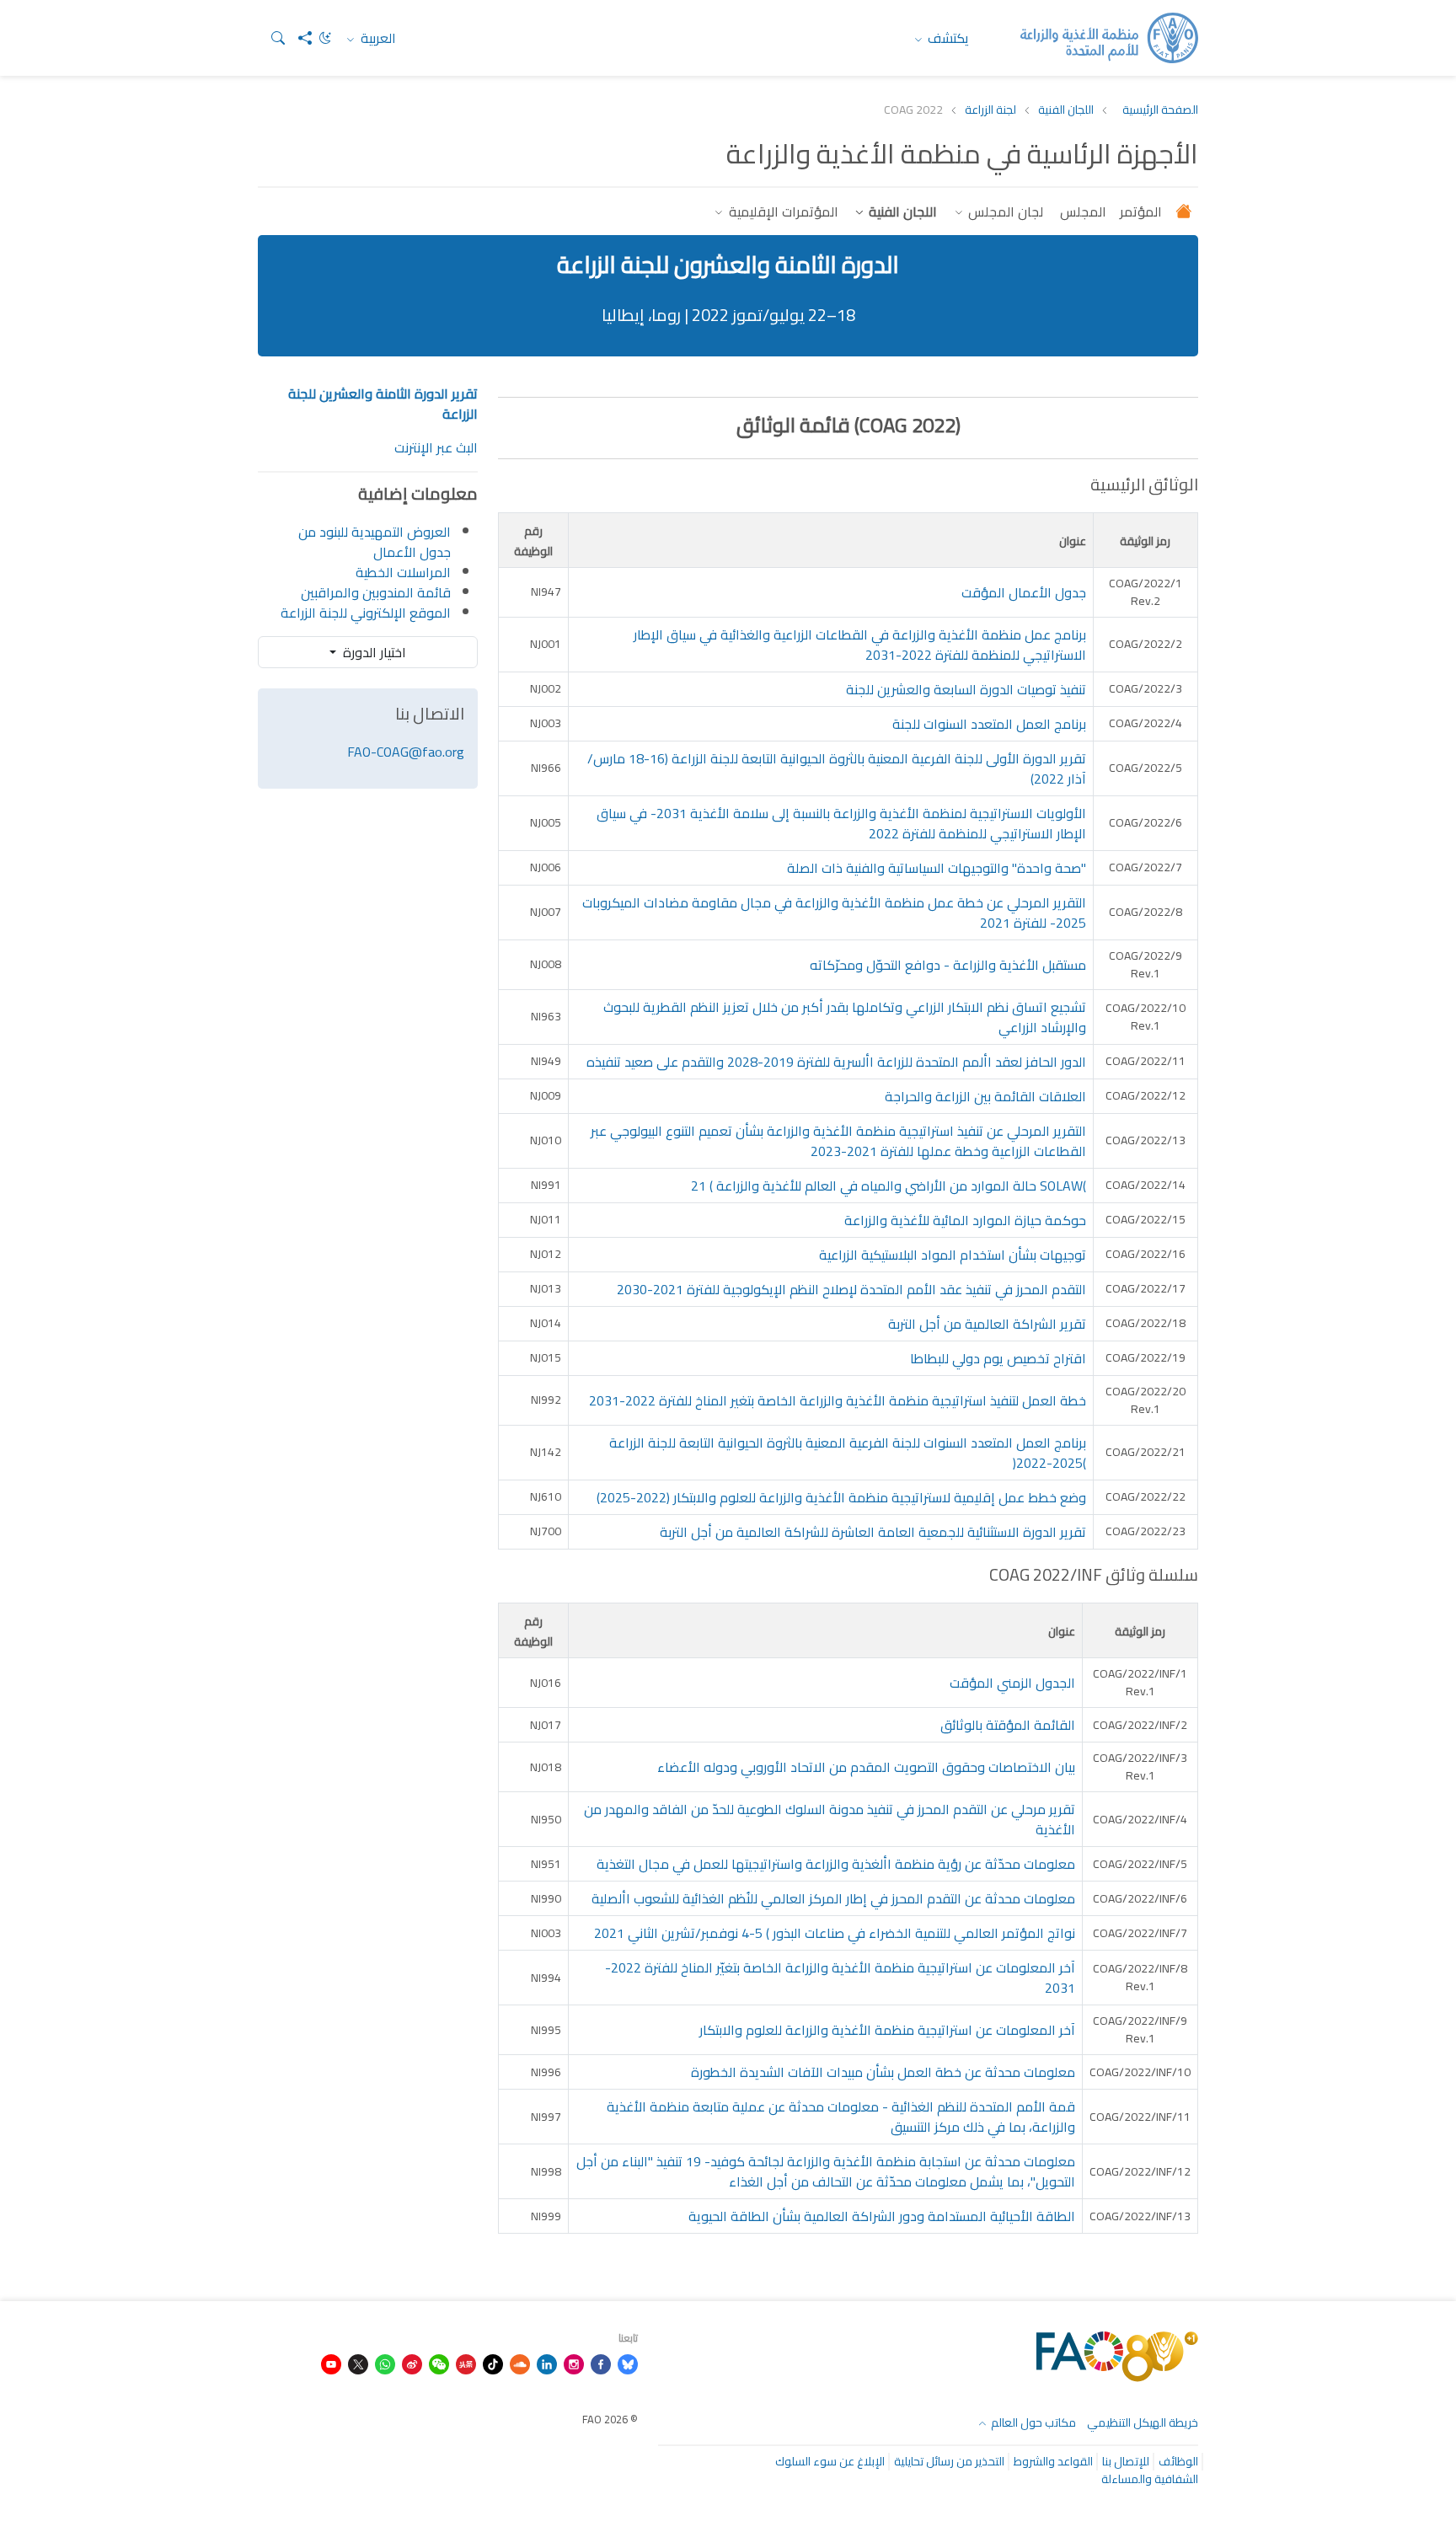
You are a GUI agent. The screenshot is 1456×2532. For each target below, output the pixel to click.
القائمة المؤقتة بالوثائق (1008, 1725)
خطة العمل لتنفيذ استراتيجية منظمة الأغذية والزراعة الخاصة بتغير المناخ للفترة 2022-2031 (838, 1400)
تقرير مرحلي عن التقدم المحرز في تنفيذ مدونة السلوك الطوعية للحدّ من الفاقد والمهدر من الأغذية (830, 1819)
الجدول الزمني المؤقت (1012, 1683)
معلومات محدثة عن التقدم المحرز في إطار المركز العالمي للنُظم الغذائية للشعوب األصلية (833, 1898)
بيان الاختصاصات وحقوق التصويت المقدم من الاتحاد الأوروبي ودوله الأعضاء (866, 1767)
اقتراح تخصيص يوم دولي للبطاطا (998, 1358)
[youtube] (331, 2363)
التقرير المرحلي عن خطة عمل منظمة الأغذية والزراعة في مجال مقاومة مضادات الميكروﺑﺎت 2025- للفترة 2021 (834, 913)
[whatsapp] (385, 2363)
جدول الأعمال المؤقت (1024, 592)
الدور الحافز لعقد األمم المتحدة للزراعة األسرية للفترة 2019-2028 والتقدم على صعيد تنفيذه (836, 1062)
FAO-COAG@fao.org (406, 752)
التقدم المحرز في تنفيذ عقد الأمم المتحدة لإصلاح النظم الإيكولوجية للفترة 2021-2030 (851, 1289)
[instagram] (574, 2363)
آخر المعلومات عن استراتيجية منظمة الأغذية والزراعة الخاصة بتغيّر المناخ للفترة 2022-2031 (840, 1978)
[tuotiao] (466, 2363)
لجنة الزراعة (990, 110)
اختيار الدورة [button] (373, 652)
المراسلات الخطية (403, 572)
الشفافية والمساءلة (1150, 2479)
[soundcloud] (520, 2363)
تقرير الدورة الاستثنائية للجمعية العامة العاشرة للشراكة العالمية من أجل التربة (873, 1532)
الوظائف (1178, 2461)
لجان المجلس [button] (1004, 211)
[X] (358, 2363)
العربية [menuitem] (377, 38)
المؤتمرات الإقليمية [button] (782, 211)
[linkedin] (547, 2363)
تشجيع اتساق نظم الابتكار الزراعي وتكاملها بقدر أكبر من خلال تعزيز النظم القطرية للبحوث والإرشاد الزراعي (845, 1017)
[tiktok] (493, 2363)
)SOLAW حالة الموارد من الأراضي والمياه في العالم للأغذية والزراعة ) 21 (889, 1186)
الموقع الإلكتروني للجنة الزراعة (366, 613)
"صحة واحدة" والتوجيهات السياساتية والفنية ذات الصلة (937, 868)
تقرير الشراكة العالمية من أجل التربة (987, 1324)
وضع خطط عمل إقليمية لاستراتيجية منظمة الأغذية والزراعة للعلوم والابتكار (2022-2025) (841, 1497)
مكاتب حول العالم (1032, 2422)
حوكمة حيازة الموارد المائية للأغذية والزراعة (965, 1220)
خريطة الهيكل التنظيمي (1143, 2422)
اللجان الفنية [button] (901, 211)
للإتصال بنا (1126, 2461)
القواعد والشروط (1053, 2461)
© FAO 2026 (610, 2419)
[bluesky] (628, 2363)
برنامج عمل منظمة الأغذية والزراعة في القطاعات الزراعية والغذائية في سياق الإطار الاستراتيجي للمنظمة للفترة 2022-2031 (860, 645)
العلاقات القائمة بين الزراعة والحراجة (985, 1096)
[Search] (271, 38)
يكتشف (947, 38)
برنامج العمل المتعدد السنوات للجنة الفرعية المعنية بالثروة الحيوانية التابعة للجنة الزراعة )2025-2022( (848, 1453)
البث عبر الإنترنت (436, 447)
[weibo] (412, 2363)
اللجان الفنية (1066, 110)
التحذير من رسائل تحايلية (949, 2461)
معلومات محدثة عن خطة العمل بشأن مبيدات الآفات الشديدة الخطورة (883, 2072)
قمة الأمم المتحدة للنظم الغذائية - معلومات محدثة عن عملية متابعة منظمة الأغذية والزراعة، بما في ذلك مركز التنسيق (841, 2117)
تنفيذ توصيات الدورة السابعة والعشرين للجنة (966, 689)
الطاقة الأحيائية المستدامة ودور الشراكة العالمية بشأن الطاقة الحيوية (882, 2216)
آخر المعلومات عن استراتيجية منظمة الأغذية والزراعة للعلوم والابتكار (887, 2030)
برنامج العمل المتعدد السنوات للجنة (989, 724)
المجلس (1081, 211)
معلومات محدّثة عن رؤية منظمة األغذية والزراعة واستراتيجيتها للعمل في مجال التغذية (836, 1864)
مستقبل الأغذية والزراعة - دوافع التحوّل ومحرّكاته (948, 965)
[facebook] (601, 2363)
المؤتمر (1141, 211)
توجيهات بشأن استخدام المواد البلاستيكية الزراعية (953, 1255)
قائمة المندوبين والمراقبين (376, 592)
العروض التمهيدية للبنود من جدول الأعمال (375, 542)
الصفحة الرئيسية (1160, 110)
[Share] (298, 38)
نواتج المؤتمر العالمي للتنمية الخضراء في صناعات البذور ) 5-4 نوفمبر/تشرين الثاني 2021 (835, 1933)
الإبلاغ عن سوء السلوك (830, 2461)
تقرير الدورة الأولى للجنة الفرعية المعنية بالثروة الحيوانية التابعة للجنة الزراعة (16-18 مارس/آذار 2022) (837, 768)
